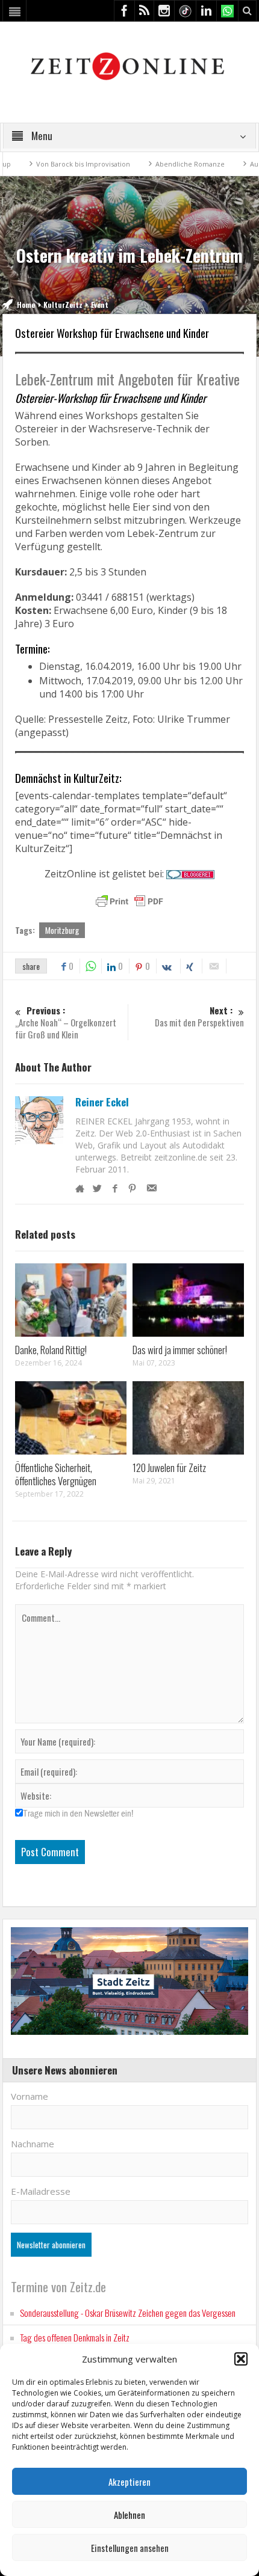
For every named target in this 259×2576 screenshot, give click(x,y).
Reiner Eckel (102, 1102)
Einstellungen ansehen (130, 2548)
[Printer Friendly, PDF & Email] (129, 901)
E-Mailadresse (41, 2191)
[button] (241, 2359)
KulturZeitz (63, 305)
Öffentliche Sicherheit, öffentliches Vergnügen (56, 1474)
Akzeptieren (129, 2482)
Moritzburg (62, 930)
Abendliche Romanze (165, 164)
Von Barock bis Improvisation (58, 164)
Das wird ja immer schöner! (180, 1350)
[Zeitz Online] (129, 65)
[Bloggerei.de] (190, 874)
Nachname (33, 2144)
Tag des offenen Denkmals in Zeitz (75, 2337)
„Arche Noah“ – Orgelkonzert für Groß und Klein (66, 1023)
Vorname (30, 2096)
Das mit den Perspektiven (199, 1017)
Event (100, 305)
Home (26, 305)
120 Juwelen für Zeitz (169, 1467)
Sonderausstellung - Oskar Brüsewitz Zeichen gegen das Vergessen (128, 2313)
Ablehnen (129, 2515)
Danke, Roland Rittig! (51, 1350)
